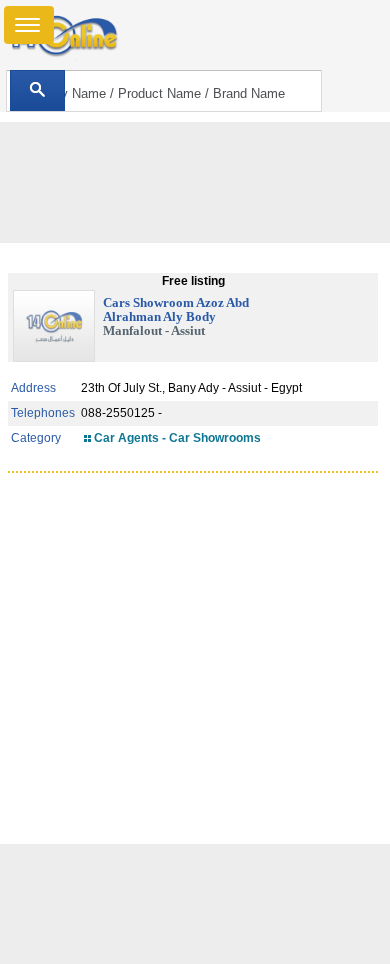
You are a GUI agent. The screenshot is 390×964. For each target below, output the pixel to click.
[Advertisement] (195, 904)
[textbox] (164, 91)
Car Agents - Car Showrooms (177, 438)
